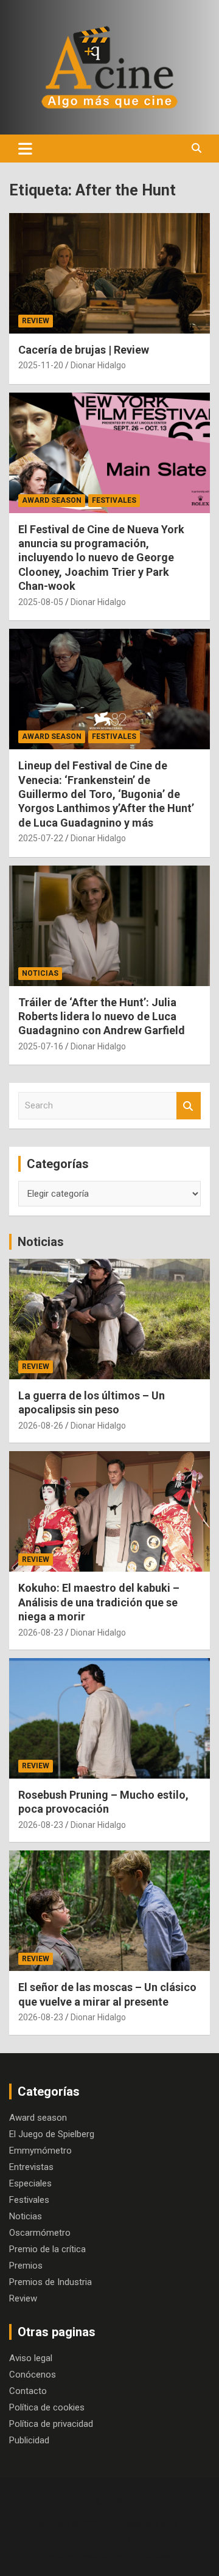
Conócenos (33, 2375)
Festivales (114, 500)
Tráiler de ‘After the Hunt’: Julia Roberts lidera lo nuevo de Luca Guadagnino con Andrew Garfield (102, 1017)
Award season (52, 500)
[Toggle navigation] (25, 149)
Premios (26, 2266)
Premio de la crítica (47, 2249)
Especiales (30, 2183)
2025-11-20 (41, 365)
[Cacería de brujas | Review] (109, 273)
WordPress (149, 2556)
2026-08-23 (41, 1633)
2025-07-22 (41, 838)
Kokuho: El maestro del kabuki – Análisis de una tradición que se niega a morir (99, 1602)
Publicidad (29, 2440)
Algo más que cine (140, 2524)
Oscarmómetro (40, 2233)
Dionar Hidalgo (98, 365)
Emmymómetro (40, 2151)
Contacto (28, 2391)
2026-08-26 (41, 1426)
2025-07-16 (41, 1046)
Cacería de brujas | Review (84, 350)
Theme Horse (125, 2540)
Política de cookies (47, 2407)
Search (189, 1106)
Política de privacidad (51, 2424)
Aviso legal (31, 2358)
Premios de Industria (50, 2282)
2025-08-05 (41, 602)
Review (36, 321)
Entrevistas (31, 2167)
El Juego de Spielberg (52, 2134)
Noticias (40, 973)
